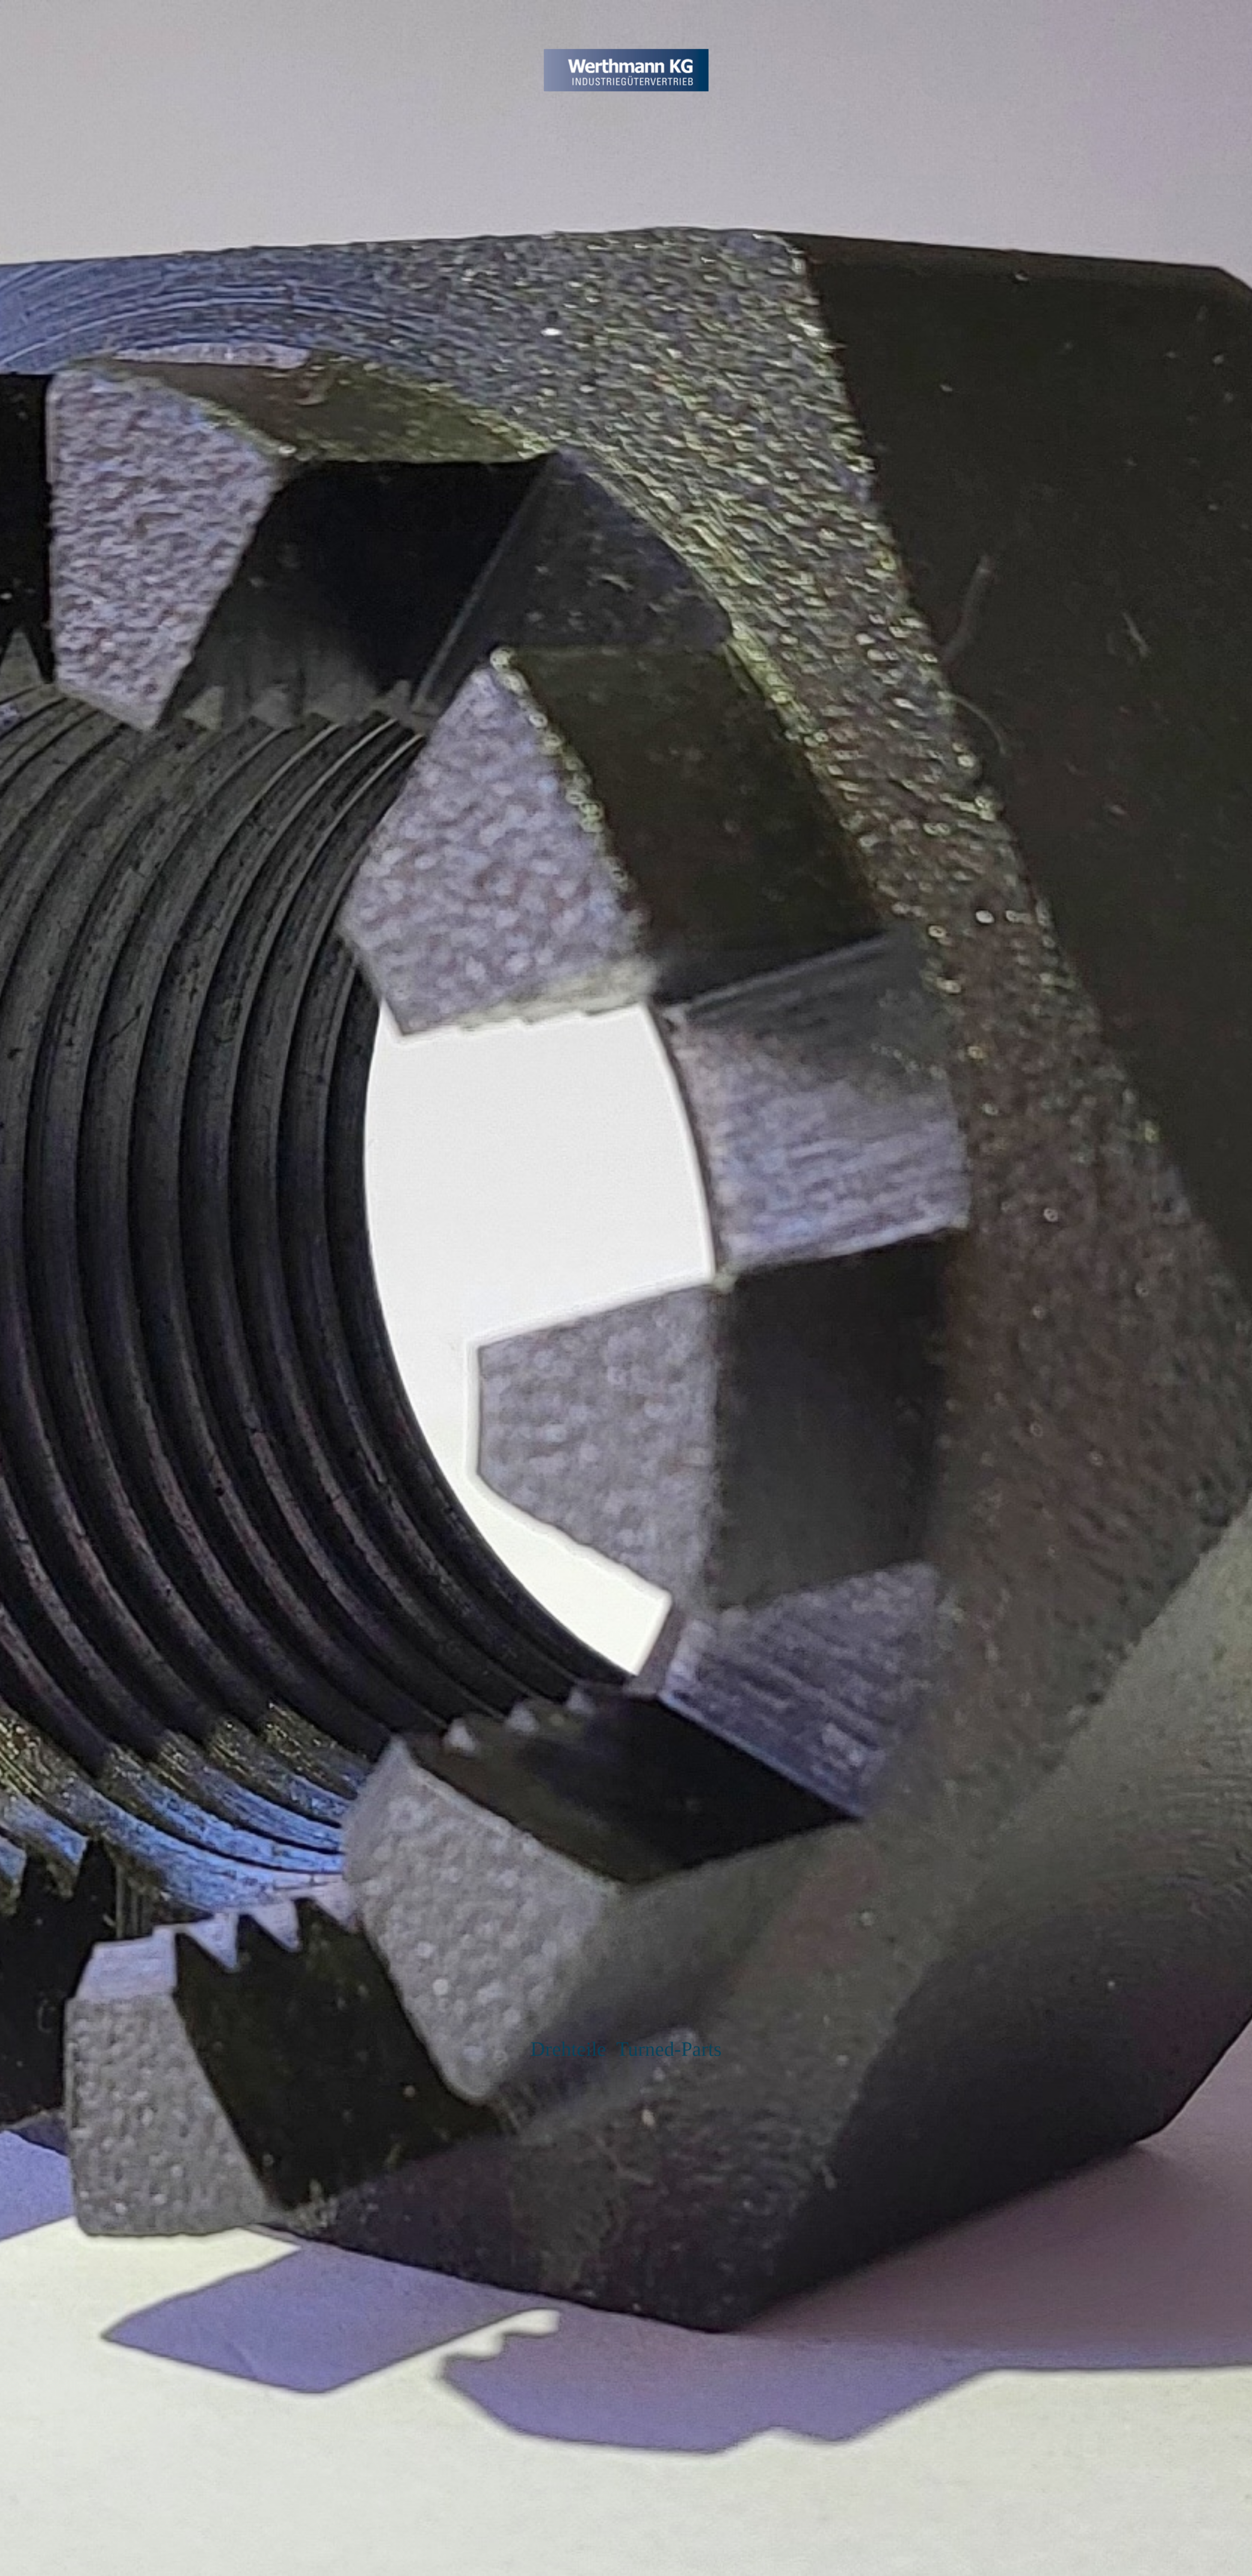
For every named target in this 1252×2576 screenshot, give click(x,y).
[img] (626, 1288)
